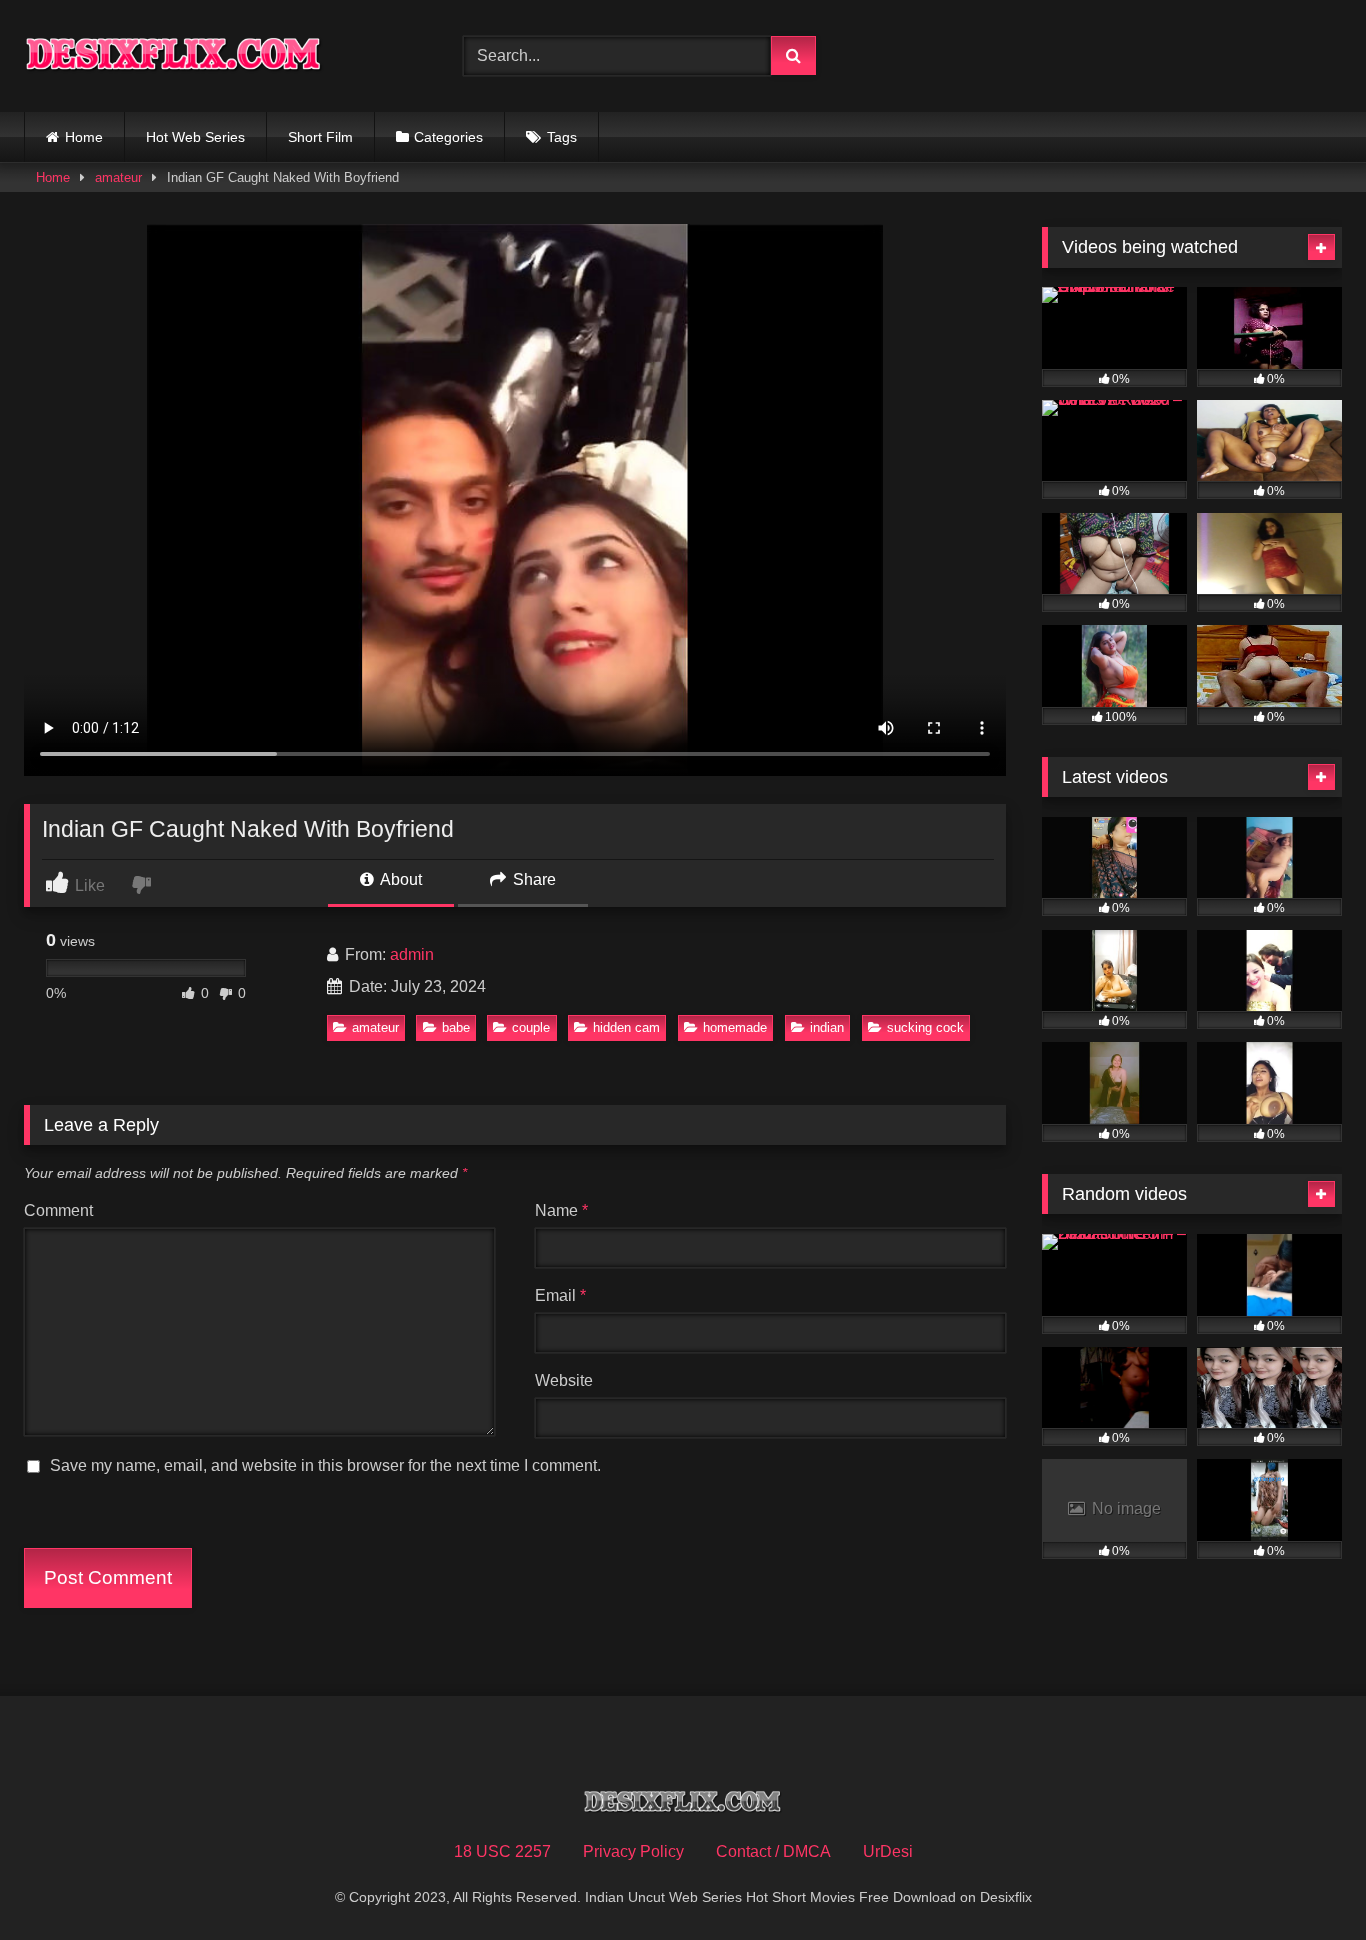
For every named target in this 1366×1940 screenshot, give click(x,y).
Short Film (320, 137)
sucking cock (925, 1027)
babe (456, 1027)
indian (827, 1027)
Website (564, 1380)
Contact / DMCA (773, 1851)
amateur (118, 177)
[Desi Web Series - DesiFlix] (174, 55)
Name (561, 1210)
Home (84, 137)
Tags (562, 137)
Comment (58, 1210)
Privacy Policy (633, 1851)
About (399, 879)
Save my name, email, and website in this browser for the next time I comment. (325, 1465)
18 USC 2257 (502, 1851)
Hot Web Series (195, 137)
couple (531, 1027)
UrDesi (888, 1851)
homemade (735, 1027)
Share (532, 879)
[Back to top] (1304, 1880)
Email (560, 1295)
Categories (448, 137)
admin (412, 954)
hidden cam (626, 1027)
